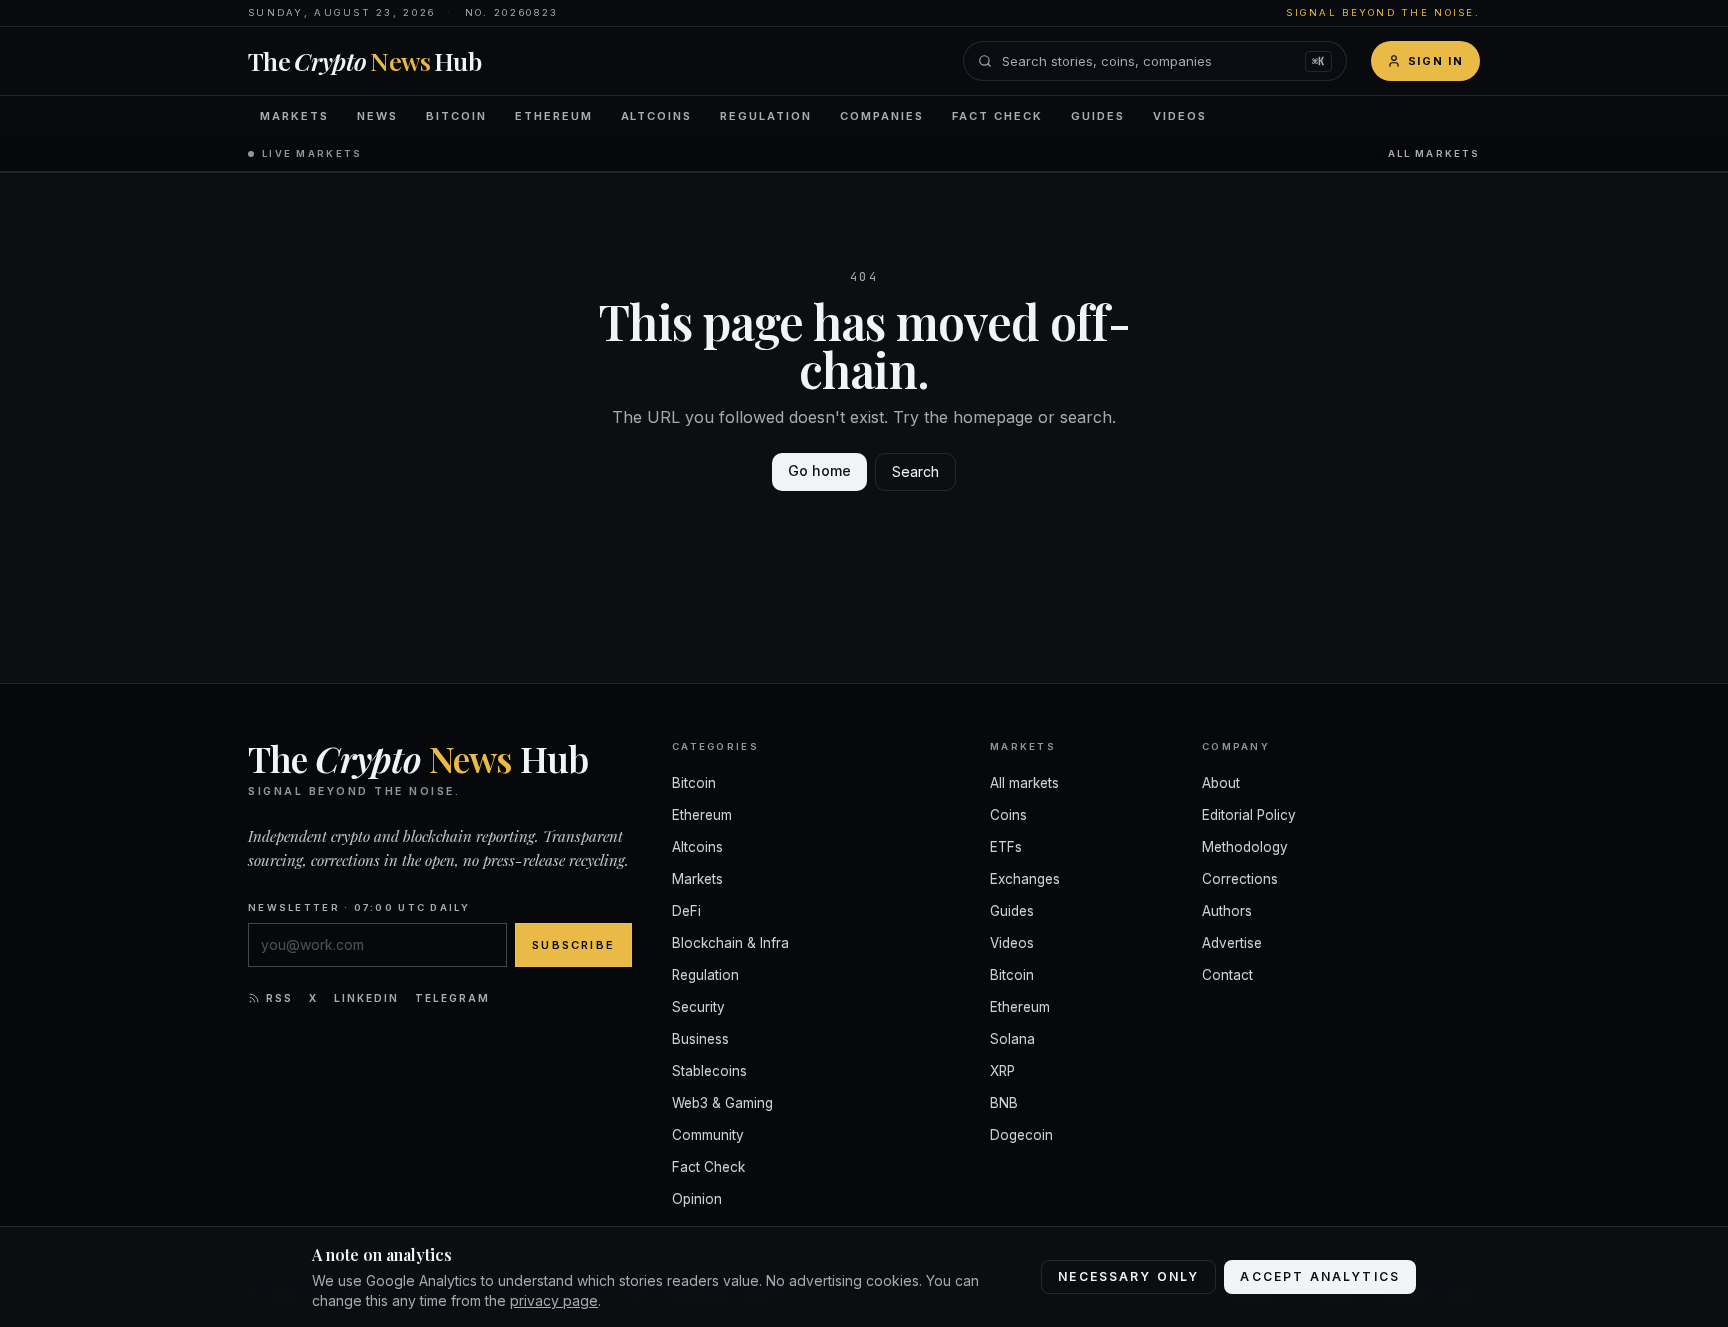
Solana (1012, 1039)
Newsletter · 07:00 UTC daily (359, 907)
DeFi (686, 911)
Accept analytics (1320, 1276)
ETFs (1006, 847)
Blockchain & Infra (730, 943)
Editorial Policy (1249, 815)
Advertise (1232, 943)
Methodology (1245, 847)
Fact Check (997, 116)
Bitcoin (456, 116)
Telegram (452, 998)
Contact (1227, 975)
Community (708, 1135)
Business (700, 1039)
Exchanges (1025, 879)
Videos (1180, 116)
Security (698, 1007)
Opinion (697, 1199)
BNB (1004, 1103)
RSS (279, 998)
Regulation (766, 116)
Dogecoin (1021, 1135)
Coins (1008, 815)
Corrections (1240, 879)
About (1221, 783)
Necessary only (1128, 1276)
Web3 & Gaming (722, 1103)
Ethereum (554, 116)
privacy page (554, 1300)
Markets (294, 116)
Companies (882, 116)
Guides (1098, 116)
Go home (819, 470)
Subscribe (573, 945)
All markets (1434, 153)
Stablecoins (709, 1071)
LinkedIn (366, 998)
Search (915, 471)
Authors (1227, 911)
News (377, 116)
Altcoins (657, 116)
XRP (1002, 1071)
